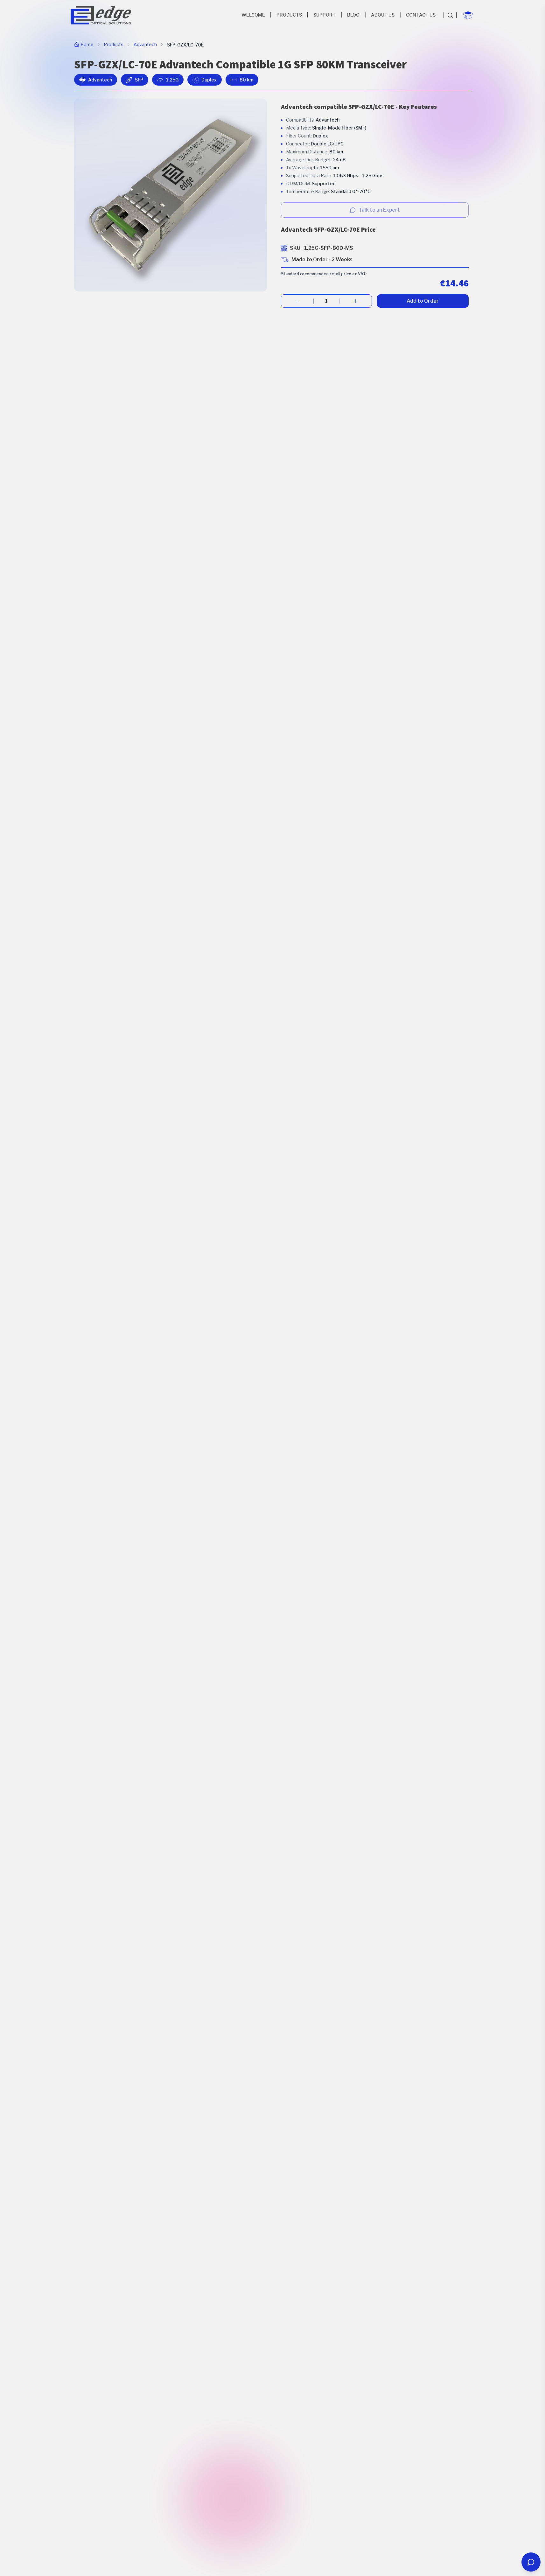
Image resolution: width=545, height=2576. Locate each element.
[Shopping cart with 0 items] (468, 15)
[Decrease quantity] (297, 301)
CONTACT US (421, 15)
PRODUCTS (289, 15)
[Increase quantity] (356, 301)
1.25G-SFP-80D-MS (329, 248)
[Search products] (450, 15)
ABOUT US (383, 15)
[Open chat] (531, 2562)
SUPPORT (325, 15)
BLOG (353, 15)
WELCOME (253, 15)
